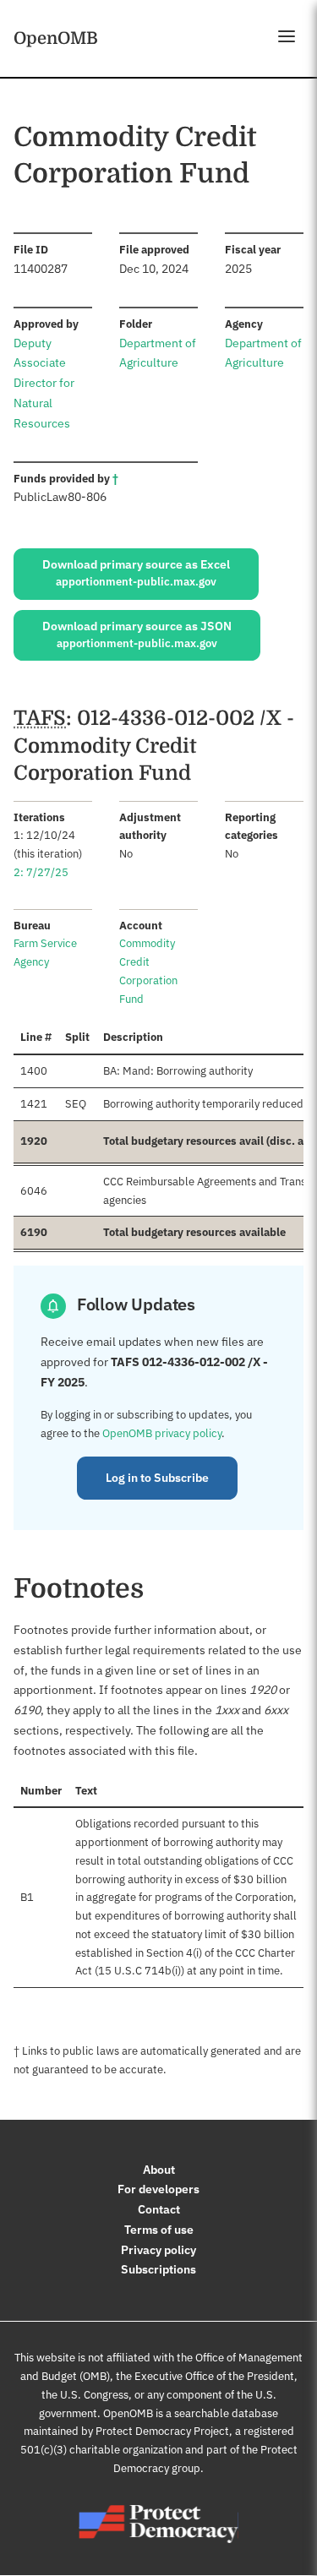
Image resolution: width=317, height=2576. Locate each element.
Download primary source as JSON (137, 634)
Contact (159, 2209)
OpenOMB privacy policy (162, 1433)
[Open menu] (287, 36)
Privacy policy (158, 2250)
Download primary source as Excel (136, 573)
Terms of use (159, 2230)
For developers (158, 2189)
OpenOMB (56, 38)
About (159, 2170)
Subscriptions (158, 2269)
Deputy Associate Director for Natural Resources (44, 383)
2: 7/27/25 (41, 872)
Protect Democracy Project (162, 2431)
